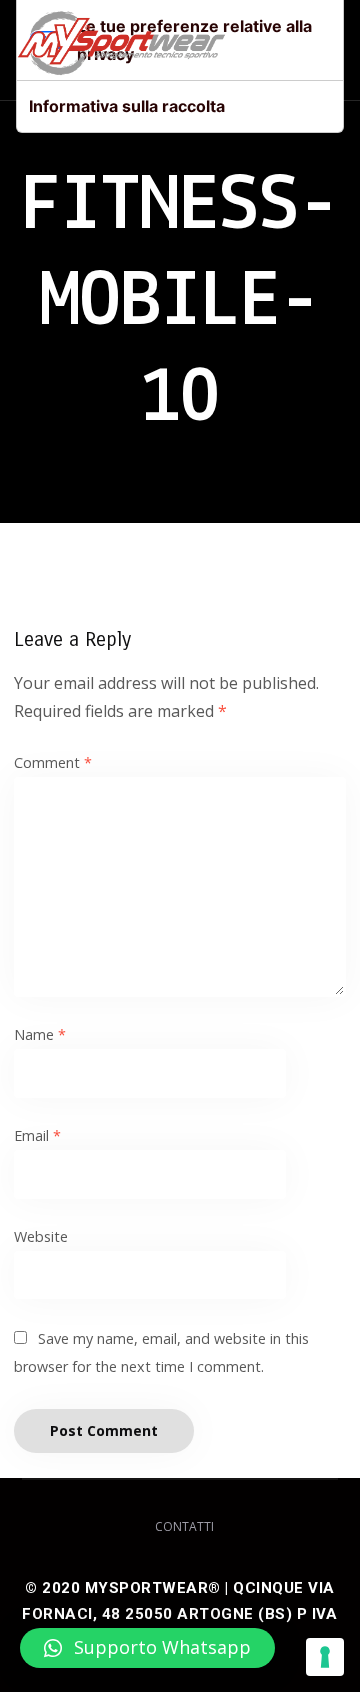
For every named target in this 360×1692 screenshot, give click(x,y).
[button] (147, 1648)
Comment (53, 762)
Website (41, 1236)
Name (40, 1034)
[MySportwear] (121, 50)
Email (37, 1135)
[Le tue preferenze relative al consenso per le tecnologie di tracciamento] (325, 1657)
